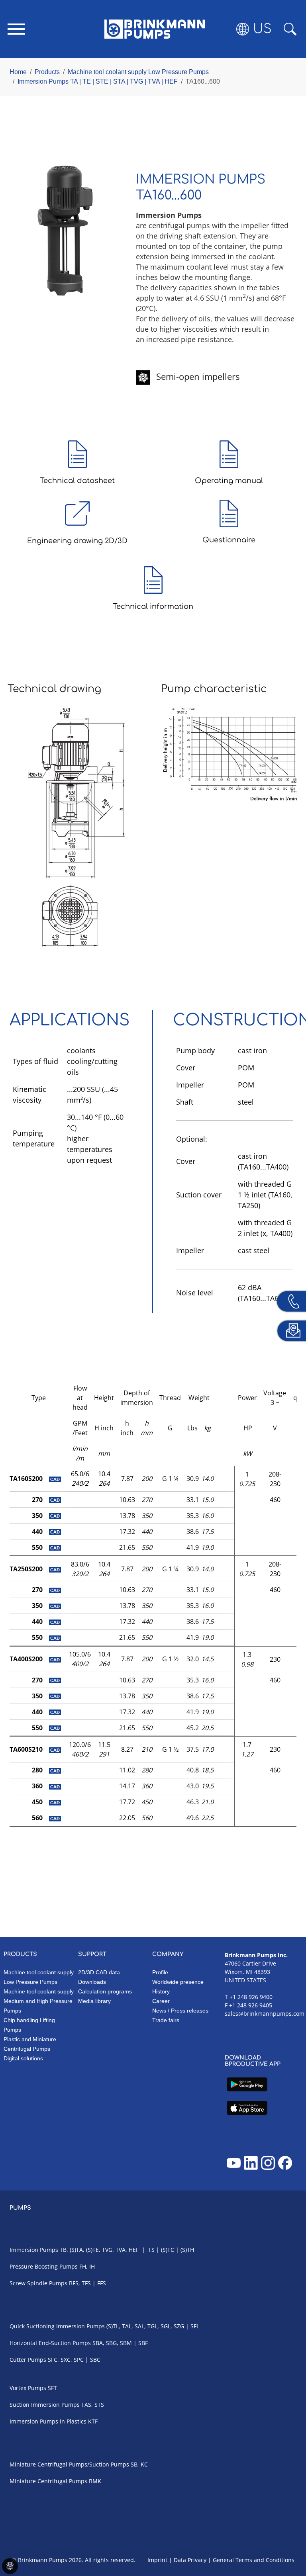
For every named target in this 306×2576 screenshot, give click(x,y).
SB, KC (139, 2464)
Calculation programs (105, 1991)
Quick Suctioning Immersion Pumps (57, 2326)
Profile (160, 1972)
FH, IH (87, 2266)
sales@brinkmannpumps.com (265, 2014)
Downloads (92, 1982)
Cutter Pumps (28, 2360)
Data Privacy (190, 2560)
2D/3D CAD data (99, 1972)
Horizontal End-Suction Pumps (50, 2343)
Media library (94, 2001)
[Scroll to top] (288, 2543)
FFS (102, 2283)
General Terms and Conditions (254, 2560)
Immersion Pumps (34, 2250)
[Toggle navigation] (16, 29)
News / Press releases (180, 2011)
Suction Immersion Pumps (45, 2405)
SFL (195, 2326)
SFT (52, 2388)
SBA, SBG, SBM (112, 2343)
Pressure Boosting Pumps (44, 2266)
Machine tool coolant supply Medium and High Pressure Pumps (39, 2001)
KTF (93, 2421)
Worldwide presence (178, 1982)
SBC (95, 2360)
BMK (95, 2481)
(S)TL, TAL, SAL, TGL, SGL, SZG (145, 2326)
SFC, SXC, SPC (66, 2360)
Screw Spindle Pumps (38, 2283)
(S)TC (168, 2250)
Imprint (157, 2560)
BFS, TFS (80, 2283)
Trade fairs (166, 2020)
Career (161, 2001)
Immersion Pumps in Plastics (48, 2421)
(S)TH (187, 2250)
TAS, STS (93, 2405)
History (161, 1991)
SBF (143, 2343)
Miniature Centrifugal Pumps (48, 2481)
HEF (134, 2250)
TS (151, 2250)
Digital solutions (23, 2058)
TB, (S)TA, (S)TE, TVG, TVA (93, 2250)
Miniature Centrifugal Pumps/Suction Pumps (69, 2464)
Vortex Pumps (28, 2388)
